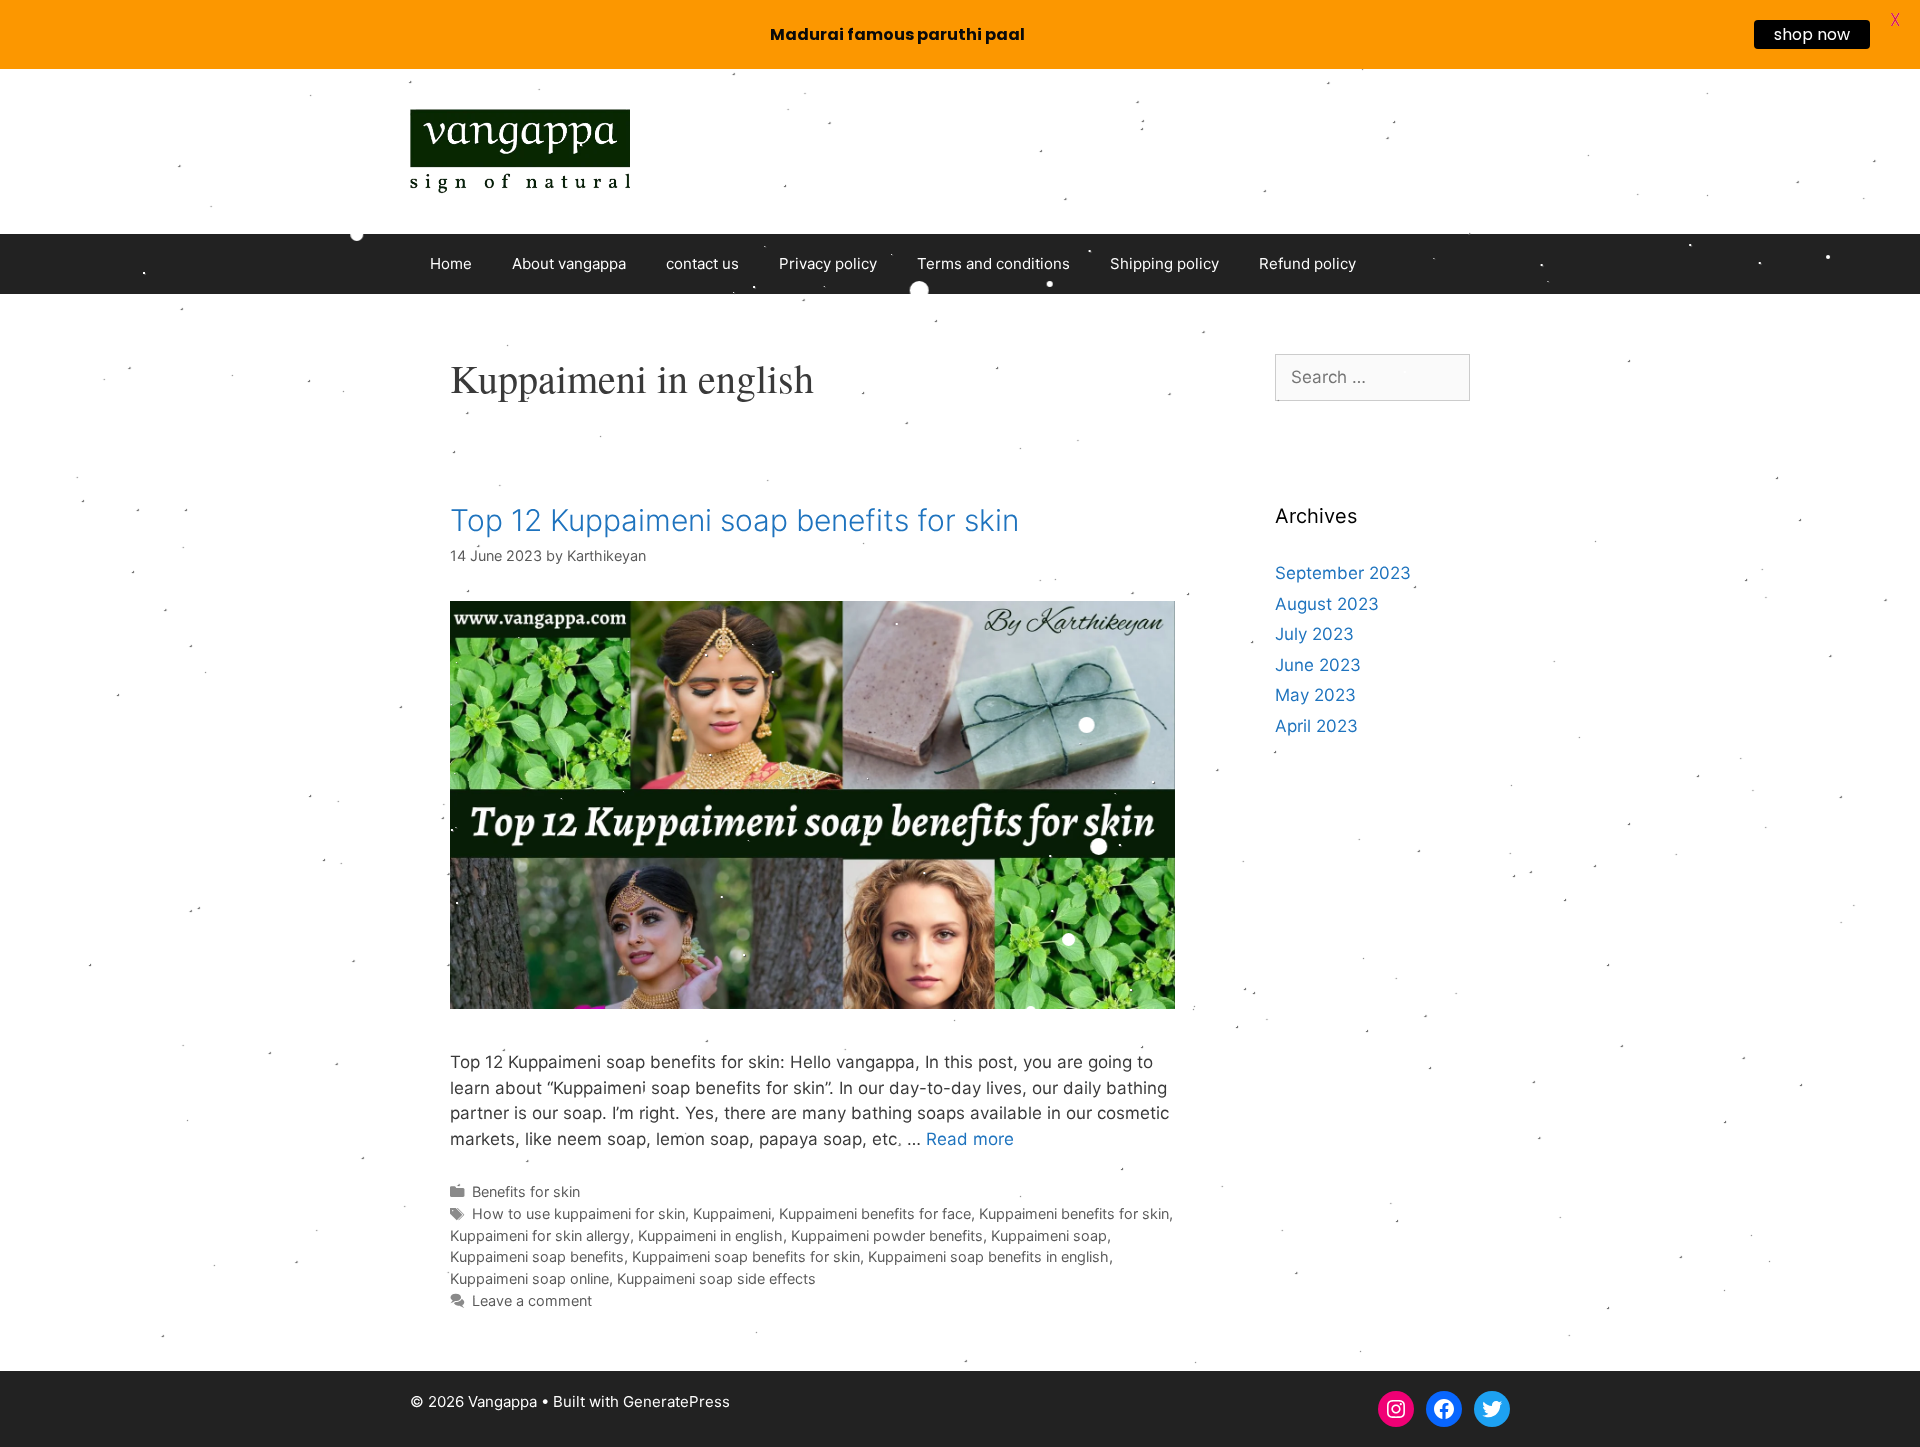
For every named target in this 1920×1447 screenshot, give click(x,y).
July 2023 (1314, 634)
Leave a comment (532, 1300)
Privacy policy (828, 263)
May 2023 (1315, 695)
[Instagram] (1396, 1409)
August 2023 (1327, 604)
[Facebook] (1444, 1409)
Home (451, 263)
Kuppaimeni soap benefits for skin (746, 1256)
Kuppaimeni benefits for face (875, 1213)
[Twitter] (1492, 1409)
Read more (970, 1139)
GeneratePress (676, 1401)
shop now (1812, 34)
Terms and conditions (993, 263)
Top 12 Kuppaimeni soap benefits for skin (734, 520)
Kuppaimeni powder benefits (887, 1235)
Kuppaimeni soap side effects (716, 1278)
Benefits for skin (526, 1191)
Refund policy (1307, 263)
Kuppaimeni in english (710, 1235)
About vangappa (569, 263)
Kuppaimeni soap (1049, 1235)
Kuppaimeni (732, 1213)
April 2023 (1316, 726)
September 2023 (1343, 573)
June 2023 (1318, 665)
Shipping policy (1164, 263)
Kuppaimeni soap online (529, 1278)
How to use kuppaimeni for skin (578, 1213)
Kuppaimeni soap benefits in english (988, 1256)
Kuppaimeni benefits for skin (1074, 1213)
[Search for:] (1372, 377)
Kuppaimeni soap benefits (537, 1256)
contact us (702, 263)
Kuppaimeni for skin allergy (540, 1235)
